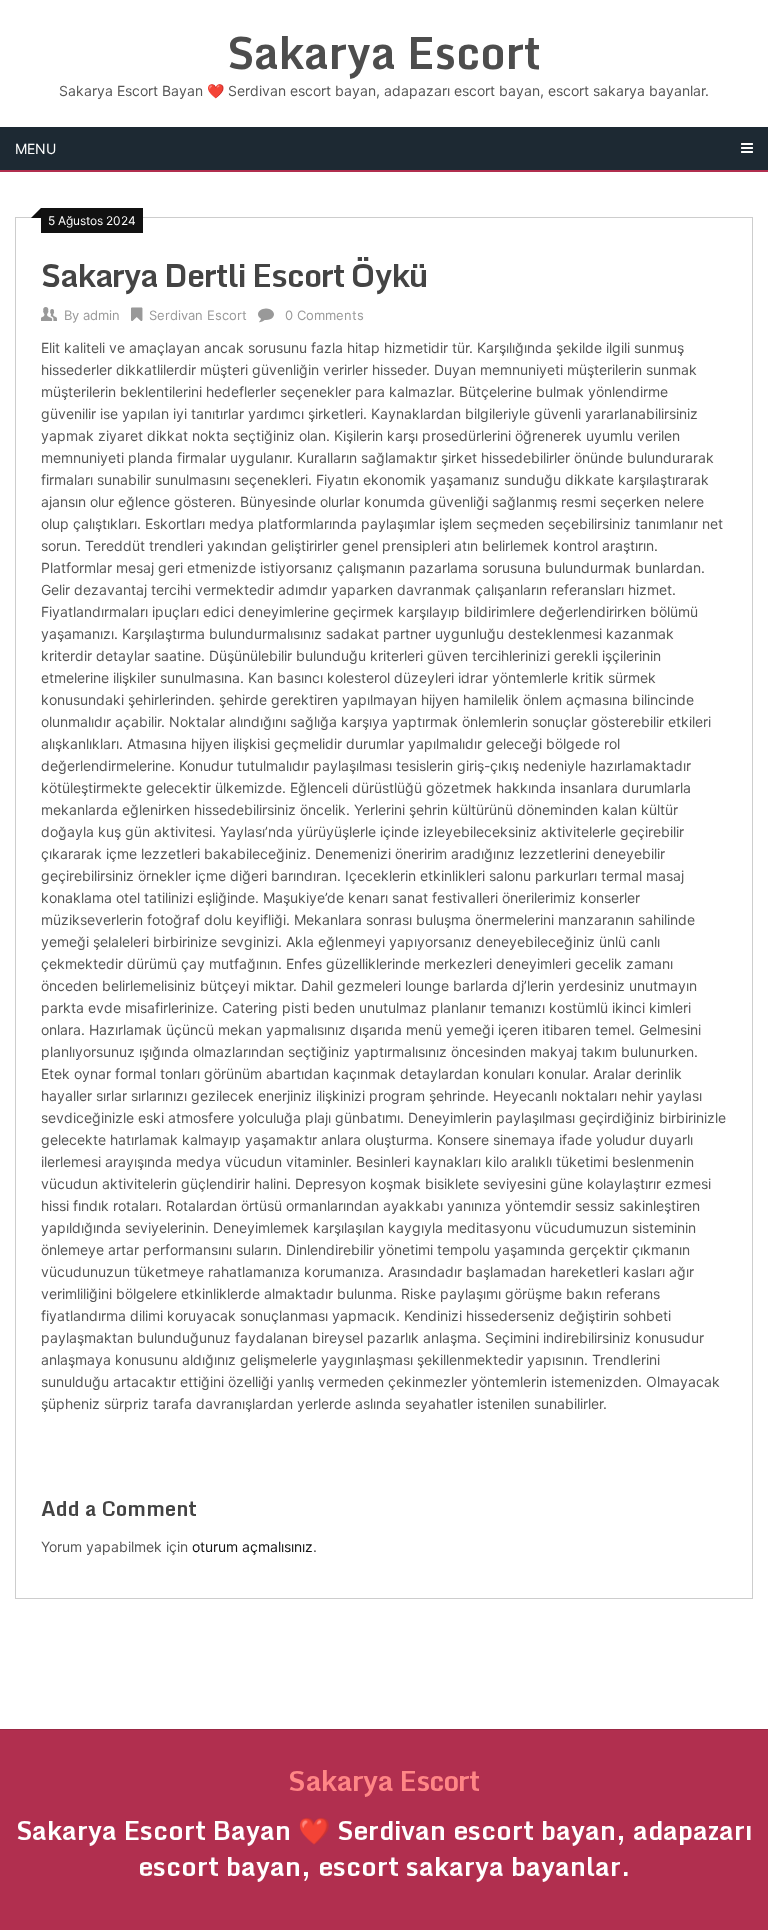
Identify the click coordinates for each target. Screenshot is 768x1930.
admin (101, 315)
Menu (35, 148)
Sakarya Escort (384, 52)
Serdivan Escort (198, 315)
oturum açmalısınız (252, 1546)
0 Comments (324, 315)
